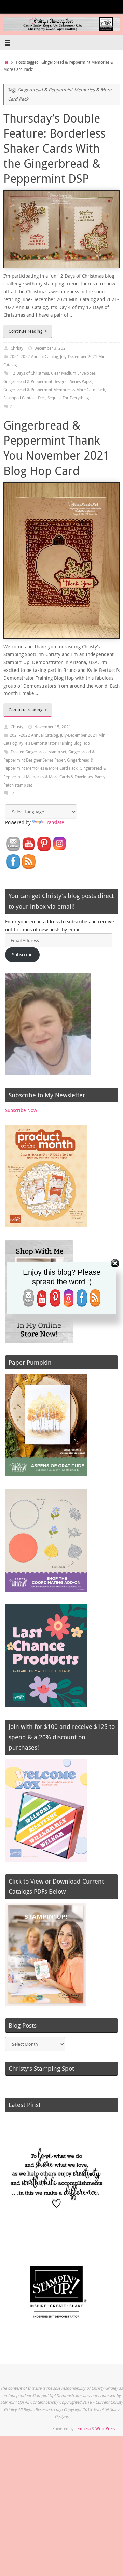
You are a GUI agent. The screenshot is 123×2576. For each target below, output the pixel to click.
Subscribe (22, 955)
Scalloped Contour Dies (24, 398)
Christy (17, 348)
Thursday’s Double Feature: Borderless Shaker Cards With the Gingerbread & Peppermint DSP (54, 148)
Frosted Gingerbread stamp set (38, 752)
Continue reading (25, 331)
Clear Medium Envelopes (73, 373)
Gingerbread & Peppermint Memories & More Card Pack (54, 390)
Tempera (83, 2429)
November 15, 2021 (53, 727)
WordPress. (106, 2429)
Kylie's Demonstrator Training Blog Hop (54, 743)
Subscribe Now (21, 1110)
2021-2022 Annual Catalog (34, 356)
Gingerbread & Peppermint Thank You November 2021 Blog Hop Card (57, 448)
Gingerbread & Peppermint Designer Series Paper (48, 381)
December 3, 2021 (51, 348)
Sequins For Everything (68, 398)
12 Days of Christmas (30, 373)
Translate (54, 822)
